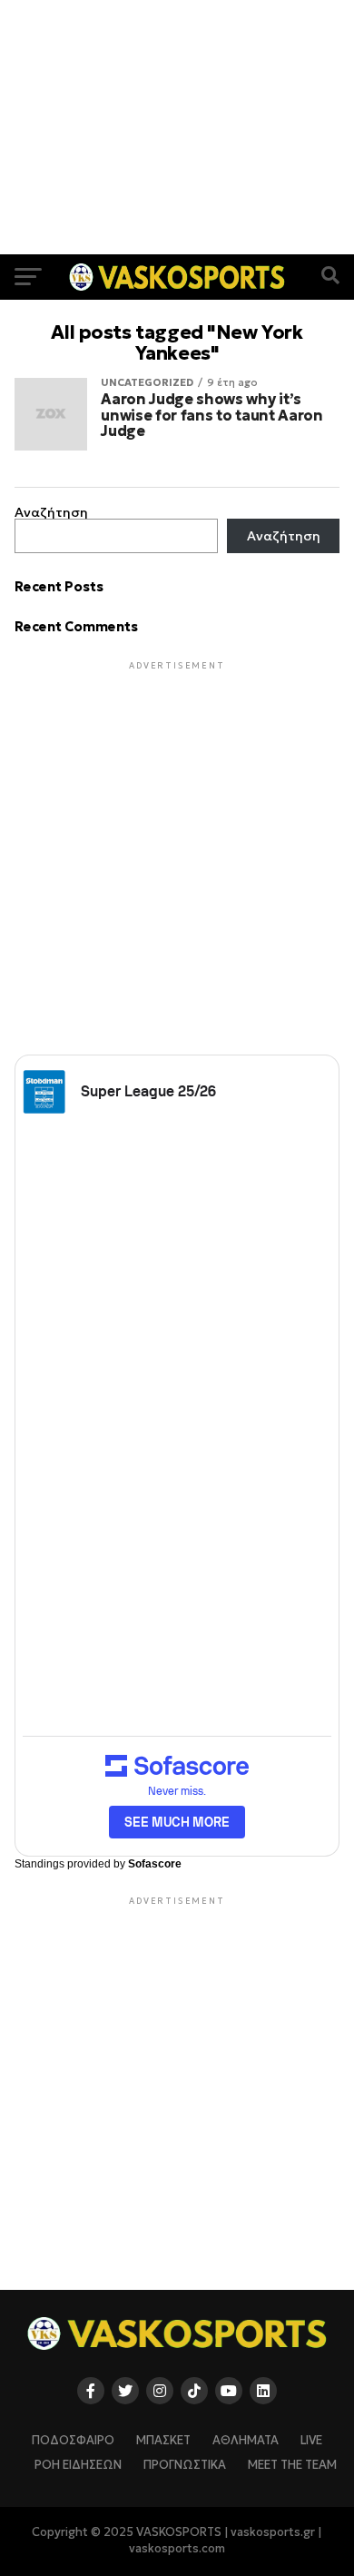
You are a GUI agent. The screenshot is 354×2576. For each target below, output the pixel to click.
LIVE (311, 2441)
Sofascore (155, 1864)
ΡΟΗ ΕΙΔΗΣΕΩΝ (78, 2465)
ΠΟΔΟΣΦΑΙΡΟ (73, 2441)
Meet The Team (292, 2465)
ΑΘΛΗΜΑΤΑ (246, 2441)
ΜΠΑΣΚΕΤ (163, 2441)
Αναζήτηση (51, 512)
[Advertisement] (177, 127)
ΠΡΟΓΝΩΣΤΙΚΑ (185, 2465)
